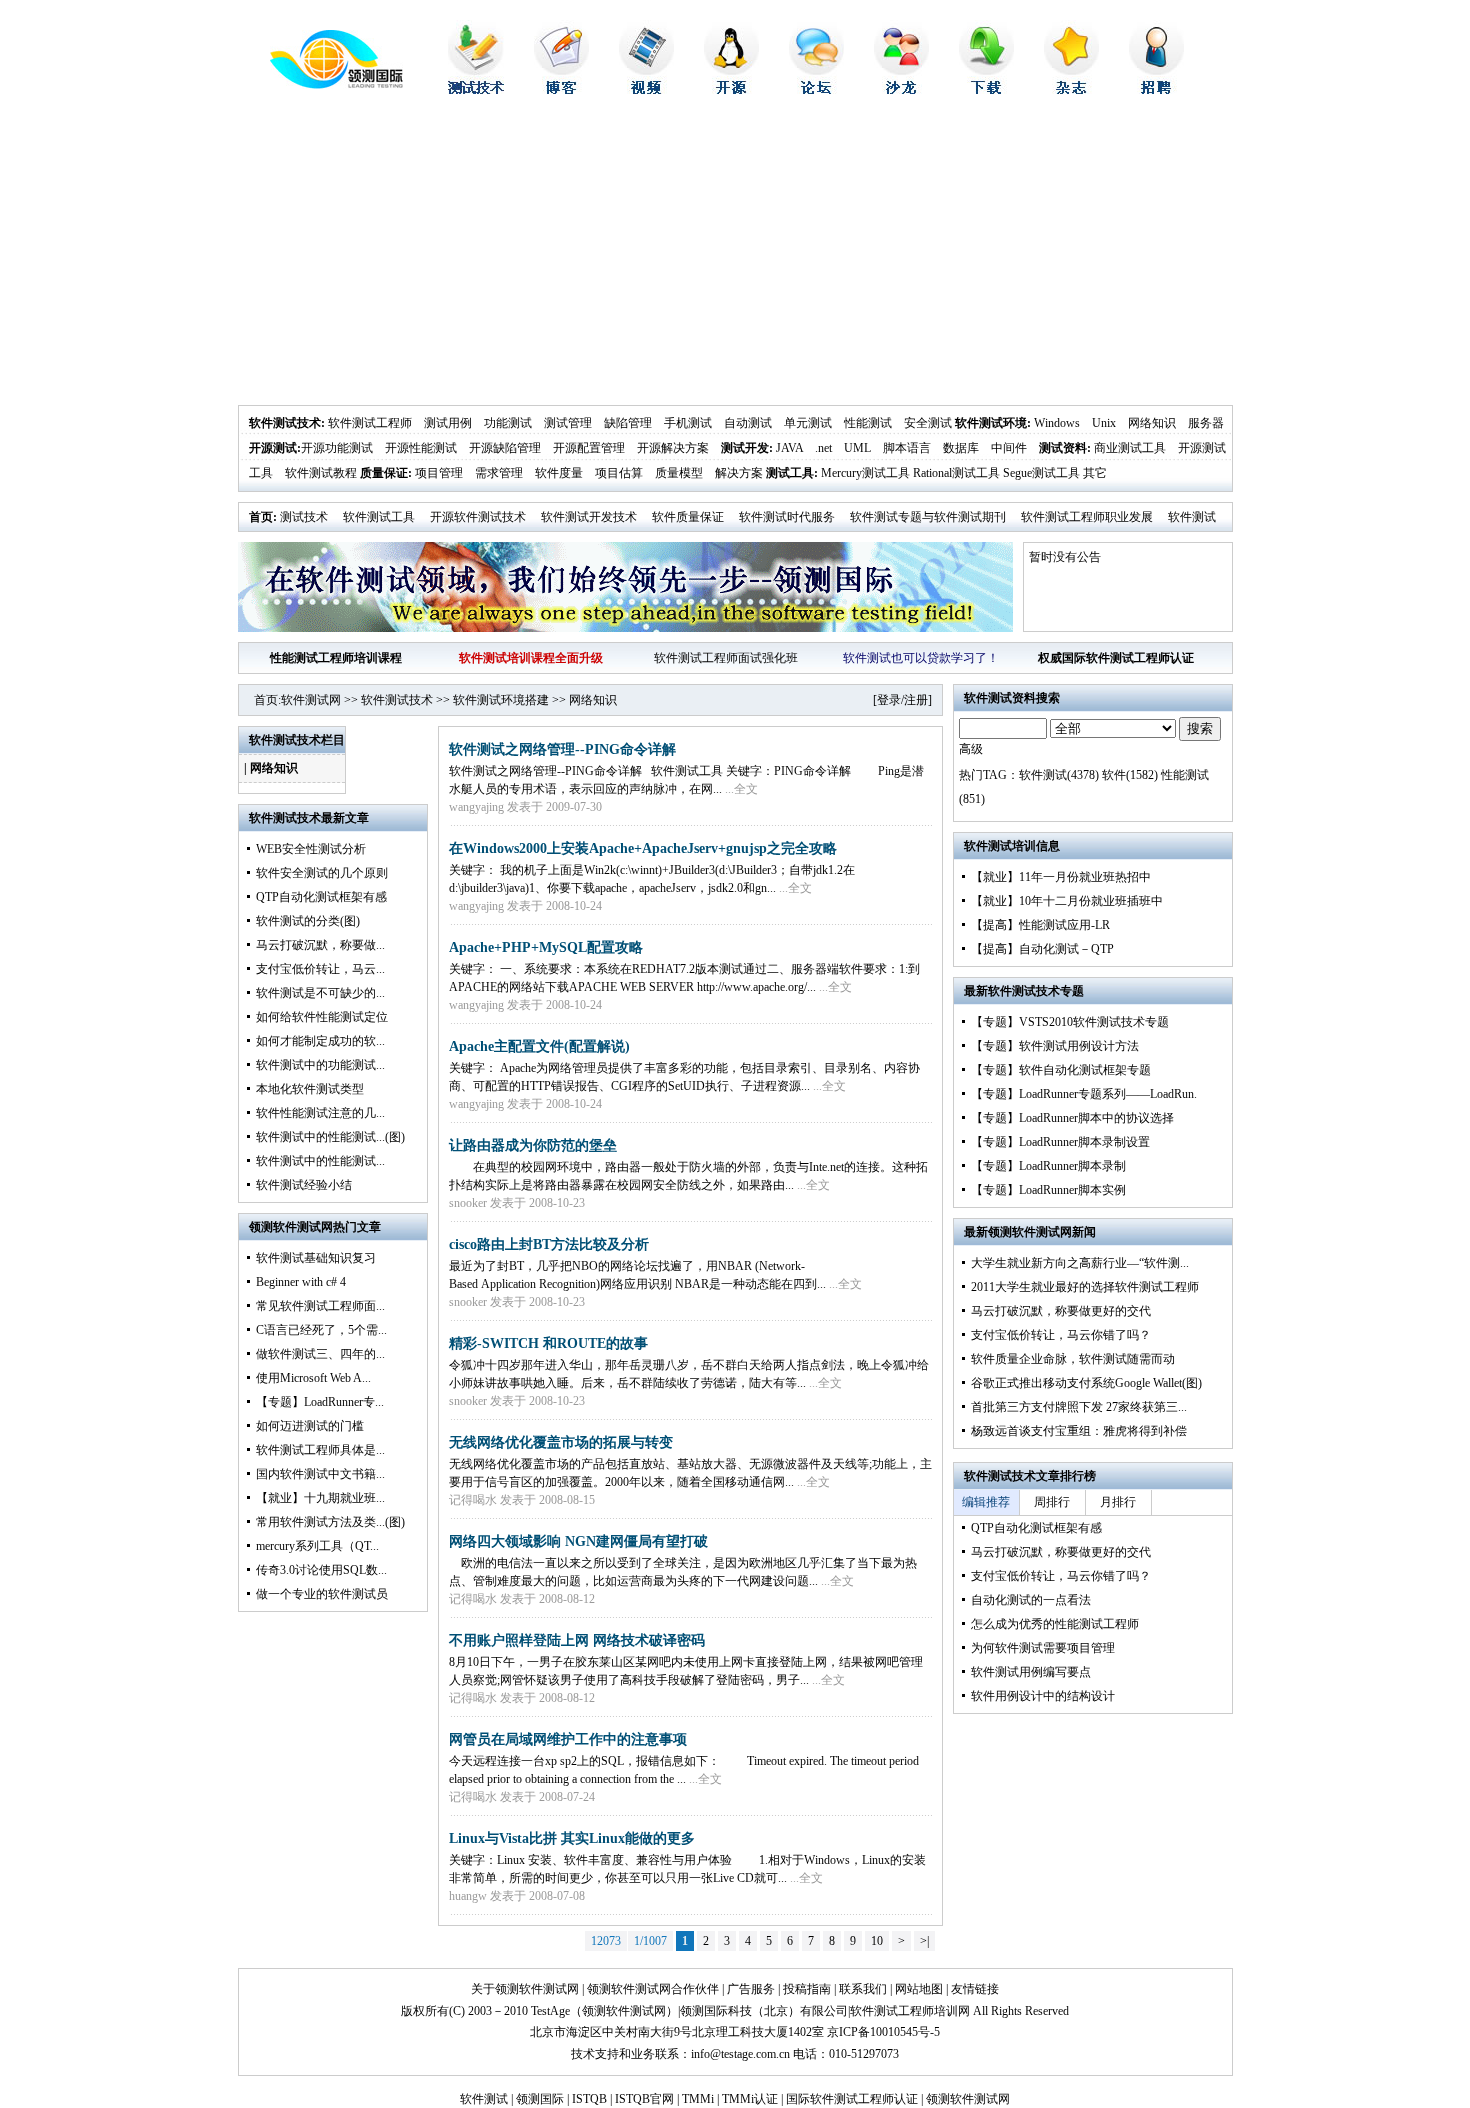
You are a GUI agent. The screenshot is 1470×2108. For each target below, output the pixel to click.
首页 (261, 517)
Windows (1057, 423)
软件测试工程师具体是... (320, 1450)
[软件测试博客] (561, 90)
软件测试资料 (1000, 698)
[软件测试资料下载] (986, 90)
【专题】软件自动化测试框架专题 (1061, 1070)
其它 (1095, 473)
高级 (971, 749)
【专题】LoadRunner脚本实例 (1048, 1190)
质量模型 (679, 473)
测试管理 (568, 423)
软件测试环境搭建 (501, 700)
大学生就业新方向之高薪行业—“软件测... (1080, 1263)
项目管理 (439, 473)
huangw (468, 1896)
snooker (468, 1203)
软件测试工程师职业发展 (1087, 517)
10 (877, 1941)
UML (857, 448)
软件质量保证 (688, 517)
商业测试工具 (1130, 448)
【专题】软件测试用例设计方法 (1055, 1046)
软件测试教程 (321, 473)
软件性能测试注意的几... (320, 1113)
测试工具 (790, 473)
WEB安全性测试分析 (311, 849)
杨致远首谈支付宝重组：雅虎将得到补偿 (1079, 1431)
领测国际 (540, 2099)
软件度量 (559, 473)
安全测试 (928, 423)
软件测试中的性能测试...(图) (330, 1137)
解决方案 (739, 473)
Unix (1104, 423)
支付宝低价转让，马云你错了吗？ (1061, 1335)
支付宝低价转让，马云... (320, 969)
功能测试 (508, 423)
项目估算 (619, 473)
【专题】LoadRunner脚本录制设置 (1060, 1142)
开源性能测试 (421, 448)
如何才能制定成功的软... (320, 1041)
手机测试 (688, 423)
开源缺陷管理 (505, 448)
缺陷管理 (628, 423)
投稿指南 (807, 1989)
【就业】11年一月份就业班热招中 (1061, 877)
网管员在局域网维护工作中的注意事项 (568, 1739)
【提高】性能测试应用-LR (1040, 925)
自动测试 (748, 423)
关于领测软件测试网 (525, 1989)
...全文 (741, 789)
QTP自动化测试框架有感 (321, 897)
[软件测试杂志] (1071, 90)
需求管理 (499, 473)
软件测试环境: (993, 423)
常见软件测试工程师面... (320, 1306)
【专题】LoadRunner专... (320, 1402)
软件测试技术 (285, 423)
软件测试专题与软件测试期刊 (928, 517)
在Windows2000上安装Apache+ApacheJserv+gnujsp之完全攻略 (643, 848)
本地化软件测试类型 (310, 1089)
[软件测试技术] (476, 90)
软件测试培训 (1000, 846)
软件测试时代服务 (787, 517)
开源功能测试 (337, 448)
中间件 (1009, 448)
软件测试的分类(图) (308, 921)
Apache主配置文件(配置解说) (539, 1046)
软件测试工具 (379, 517)
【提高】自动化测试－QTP (1042, 949)
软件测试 (484, 2099)
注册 (916, 700)
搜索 (1200, 728)
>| (924, 1941)
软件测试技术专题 (1036, 991)
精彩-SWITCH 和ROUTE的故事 (548, 1343)
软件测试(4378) (1059, 775)
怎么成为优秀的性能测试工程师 (1055, 1624)
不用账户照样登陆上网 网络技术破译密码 (577, 1640)
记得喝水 (473, 1500)
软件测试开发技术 (589, 517)
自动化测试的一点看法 (1031, 1600)
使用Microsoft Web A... (313, 1378)
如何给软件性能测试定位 (322, 1017)
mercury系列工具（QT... (317, 1546)
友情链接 (975, 1989)
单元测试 (808, 423)
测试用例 (448, 423)
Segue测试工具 (1041, 473)
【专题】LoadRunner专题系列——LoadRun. (1084, 1094)
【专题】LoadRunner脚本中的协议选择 (1072, 1118)
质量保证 (384, 473)
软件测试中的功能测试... (320, 1065)
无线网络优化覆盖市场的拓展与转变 (561, 1442)
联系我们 (863, 1989)
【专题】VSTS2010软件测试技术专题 (1070, 1022)
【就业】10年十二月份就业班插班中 (1067, 901)
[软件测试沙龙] (901, 90)
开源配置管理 (589, 448)
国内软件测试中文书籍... (320, 1474)
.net (823, 448)
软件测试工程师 (370, 423)
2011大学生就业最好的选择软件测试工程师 (1085, 1287)
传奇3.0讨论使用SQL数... (321, 1570)
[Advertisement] (735, 255)
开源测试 (273, 448)
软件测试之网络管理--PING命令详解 (562, 749)
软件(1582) (1130, 775)
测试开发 (745, 448)
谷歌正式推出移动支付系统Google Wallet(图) (1086, 1383)
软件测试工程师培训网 (910, 2011)
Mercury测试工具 (865, 473)
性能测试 (868, 423)
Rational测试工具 (956, 473)
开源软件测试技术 (478, 517)
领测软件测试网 (624, 2011)
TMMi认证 (750, 2099)
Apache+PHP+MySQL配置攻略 (546, 947)
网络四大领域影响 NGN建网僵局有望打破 (578, 1541)
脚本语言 (907, 448)
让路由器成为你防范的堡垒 (533, 1145)
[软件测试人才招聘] (1156, 90)
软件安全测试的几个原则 (322, 873)
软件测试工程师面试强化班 (726, 658)
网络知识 (1152, 423)
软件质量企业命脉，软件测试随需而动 (1073, 1359)
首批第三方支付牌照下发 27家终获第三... (1079, 1407)
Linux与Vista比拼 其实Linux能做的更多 (572, 1838)
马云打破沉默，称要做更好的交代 (1061, 1311)
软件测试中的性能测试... (320, 1161)
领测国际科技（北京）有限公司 (764, 2011)
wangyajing (476, 807)
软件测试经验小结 (304, 1185)
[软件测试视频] (646, 90)
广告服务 (751, 1989)
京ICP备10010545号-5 (883, 2032)
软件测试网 (311, 700)
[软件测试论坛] (816, 90)
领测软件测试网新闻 (1042, 1232)
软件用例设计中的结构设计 (1043, 1696)
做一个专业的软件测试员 (322, 1594)
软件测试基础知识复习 (316, 1258)
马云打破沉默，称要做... (320, 945)
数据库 (961, 448)
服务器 (1206, 423)
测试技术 (304, 517)
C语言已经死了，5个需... (321, 1330)
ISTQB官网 (644, 2099)
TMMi (698, 2099)
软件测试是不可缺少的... (320, 993)
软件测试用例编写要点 (1031, 1672)
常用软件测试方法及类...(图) (330, 1522)
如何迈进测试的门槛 (310, 1426)
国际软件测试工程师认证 (852, 2099)
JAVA (789, 448)
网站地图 (919, 1989)
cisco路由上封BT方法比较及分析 (549, 1244)
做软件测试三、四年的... (320, 1354)
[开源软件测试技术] (731, 90)
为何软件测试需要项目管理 (1043, 1648)
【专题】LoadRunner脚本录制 (1048, 1166)
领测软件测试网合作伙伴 (653, 1989)
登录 (889, 700)
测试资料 (1063, 448)
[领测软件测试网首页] (320, 85)
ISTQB (589, 2099)
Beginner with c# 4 (301, 1282)
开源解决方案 (673, 448)
